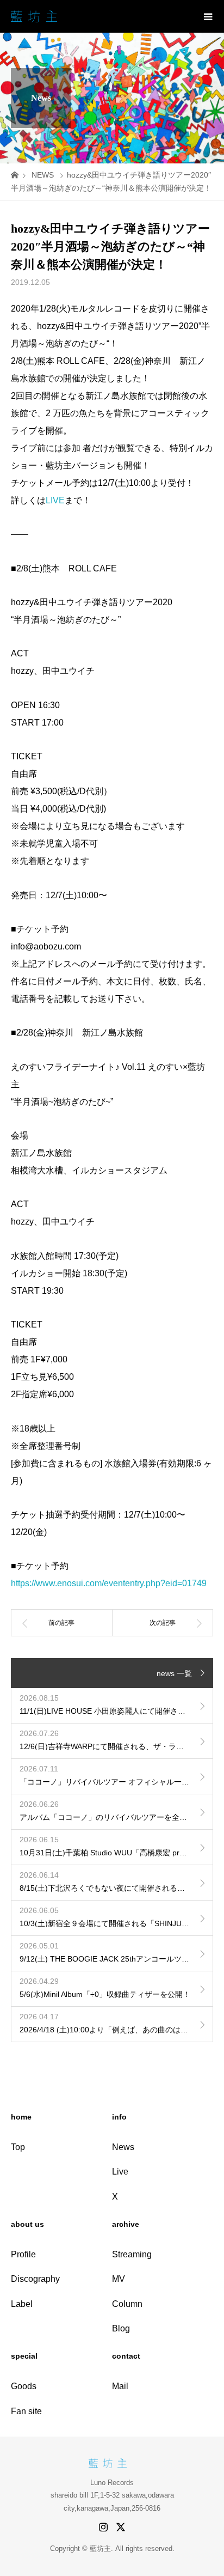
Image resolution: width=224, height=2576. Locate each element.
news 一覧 (174, 1673)
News (123, 2147)
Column (127, 2304)
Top (18, 2147)
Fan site (26, 2411)
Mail (120, 2386)
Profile (23, 2254)
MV (119, 2279)
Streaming (132, 2254)
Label (22, 2304)
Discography (35, 2279)
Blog (121, 2328)
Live (120, 2172)
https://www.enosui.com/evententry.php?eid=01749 (109, 1583)
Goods (24, 2386)
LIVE (55, 500)
